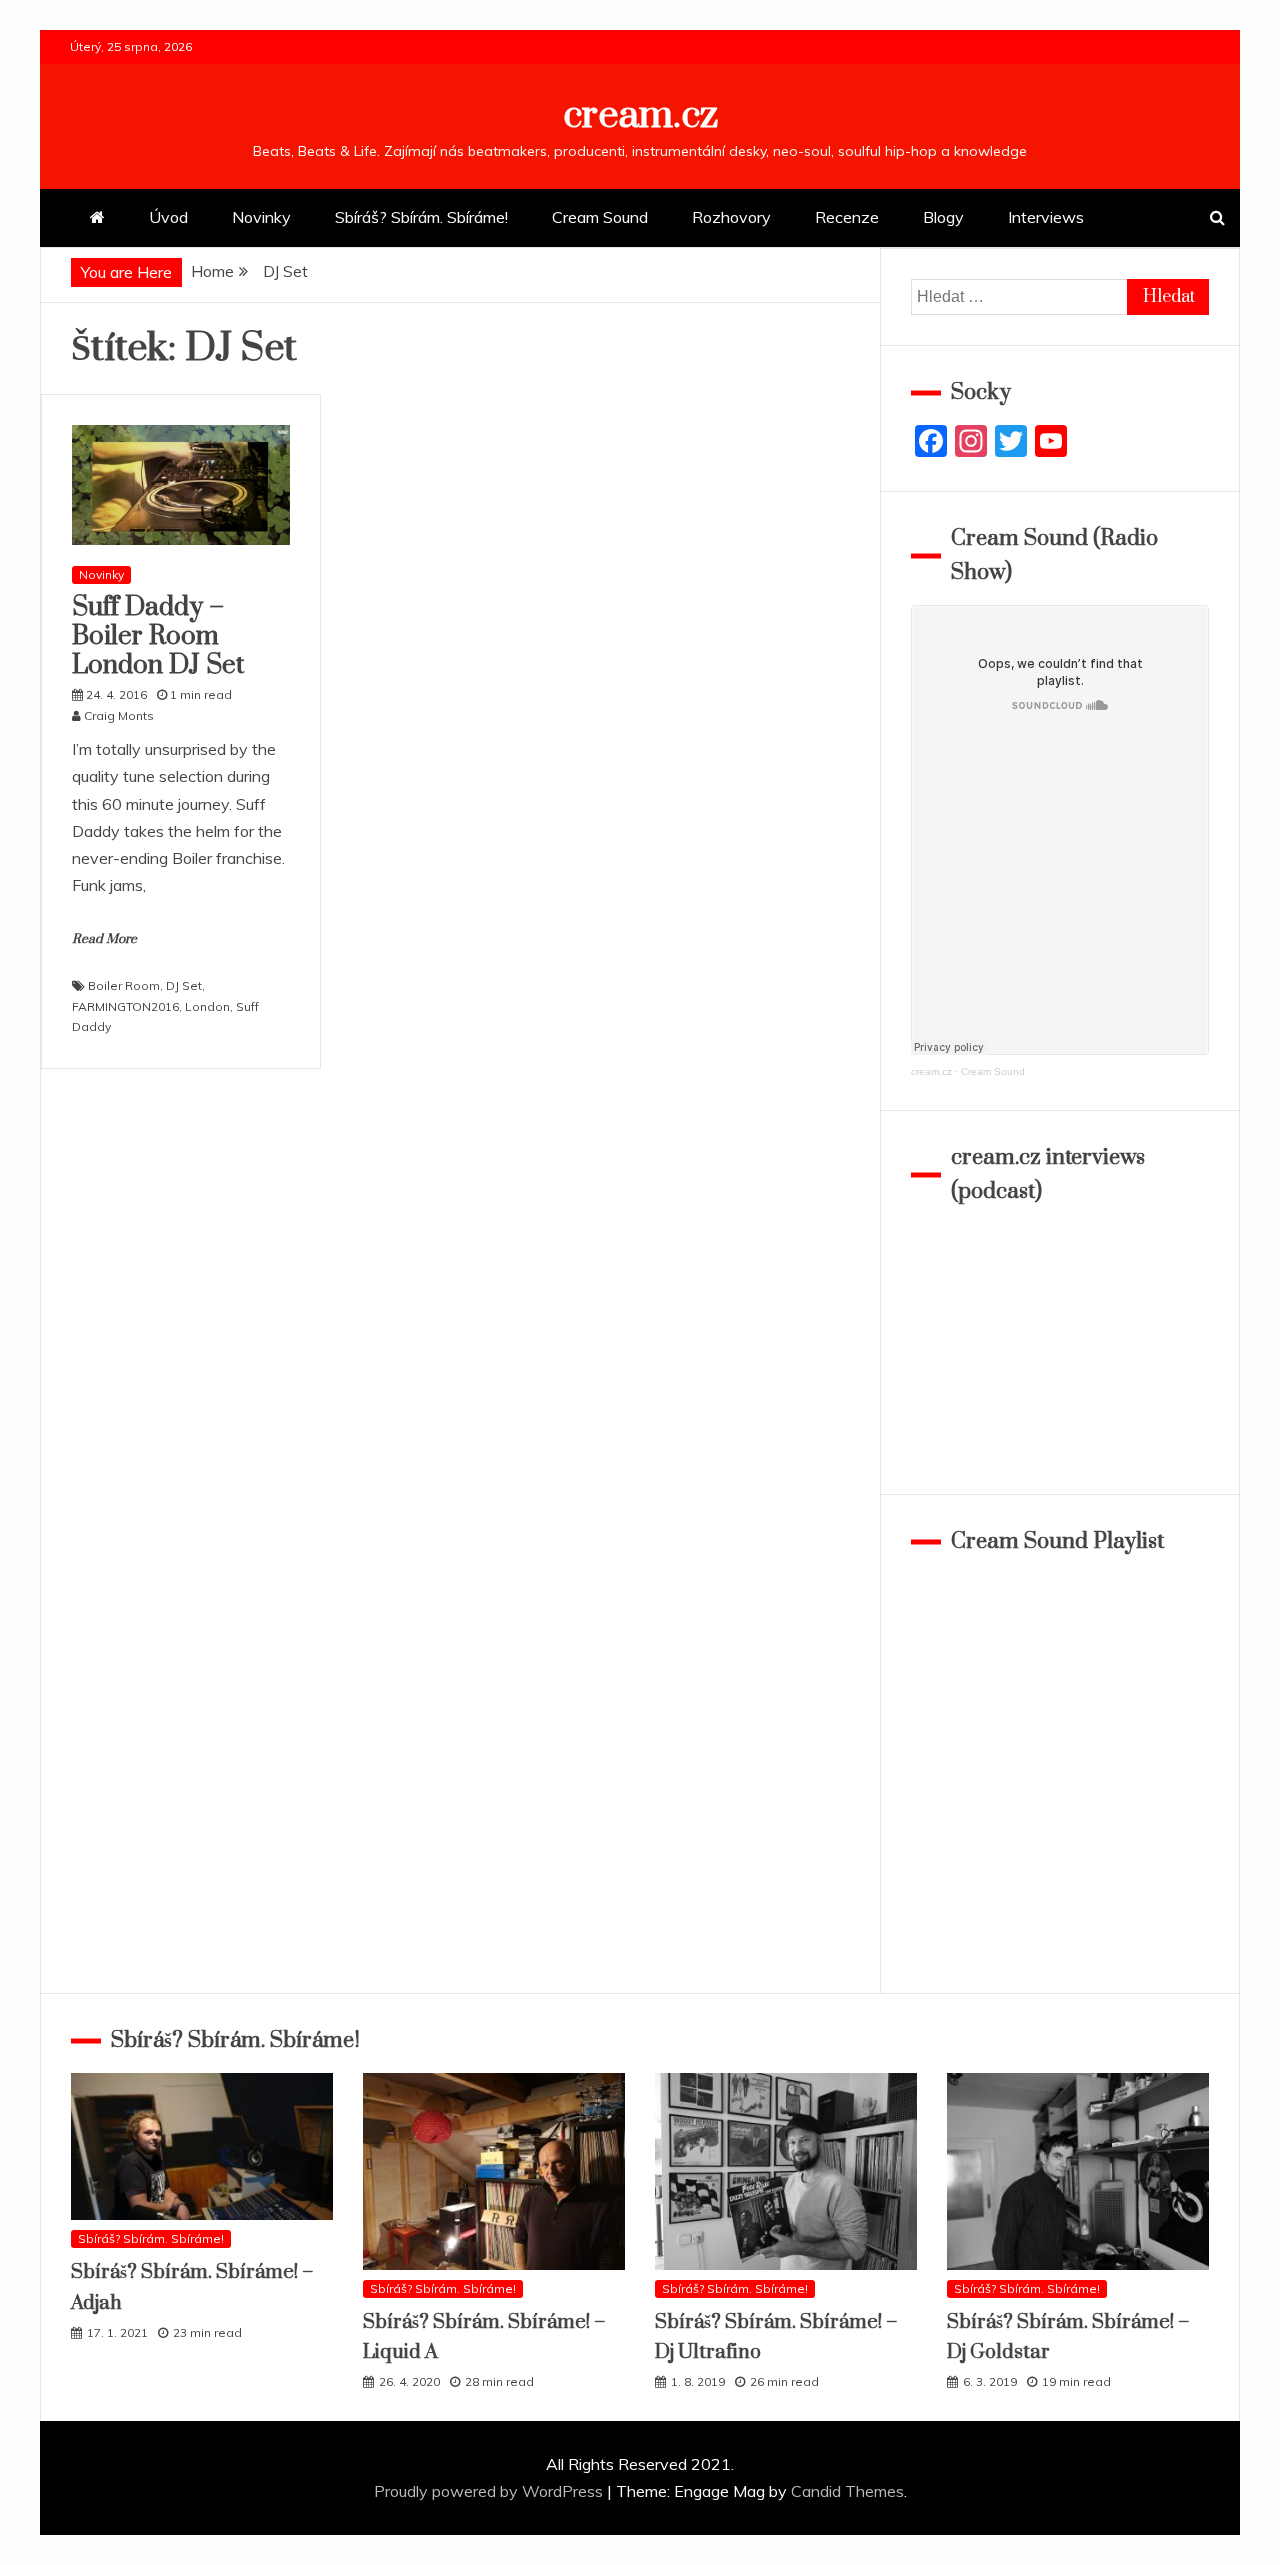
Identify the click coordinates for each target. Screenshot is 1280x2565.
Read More (104, 939)
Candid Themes (847, 2491)
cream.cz (640, 115)
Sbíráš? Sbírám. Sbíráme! (421, 217)
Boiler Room (124, 985)
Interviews (1046, 217)
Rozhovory (731, 217)
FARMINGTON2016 (125, 1006)
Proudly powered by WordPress (490, 2491)
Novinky (261, 217)
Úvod (168, 217)
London (207, 1006)
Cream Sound (600, 217)
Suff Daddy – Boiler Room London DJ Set (158, 636)
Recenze (847, 217)
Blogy (943, 217)
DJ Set (184, 985)
